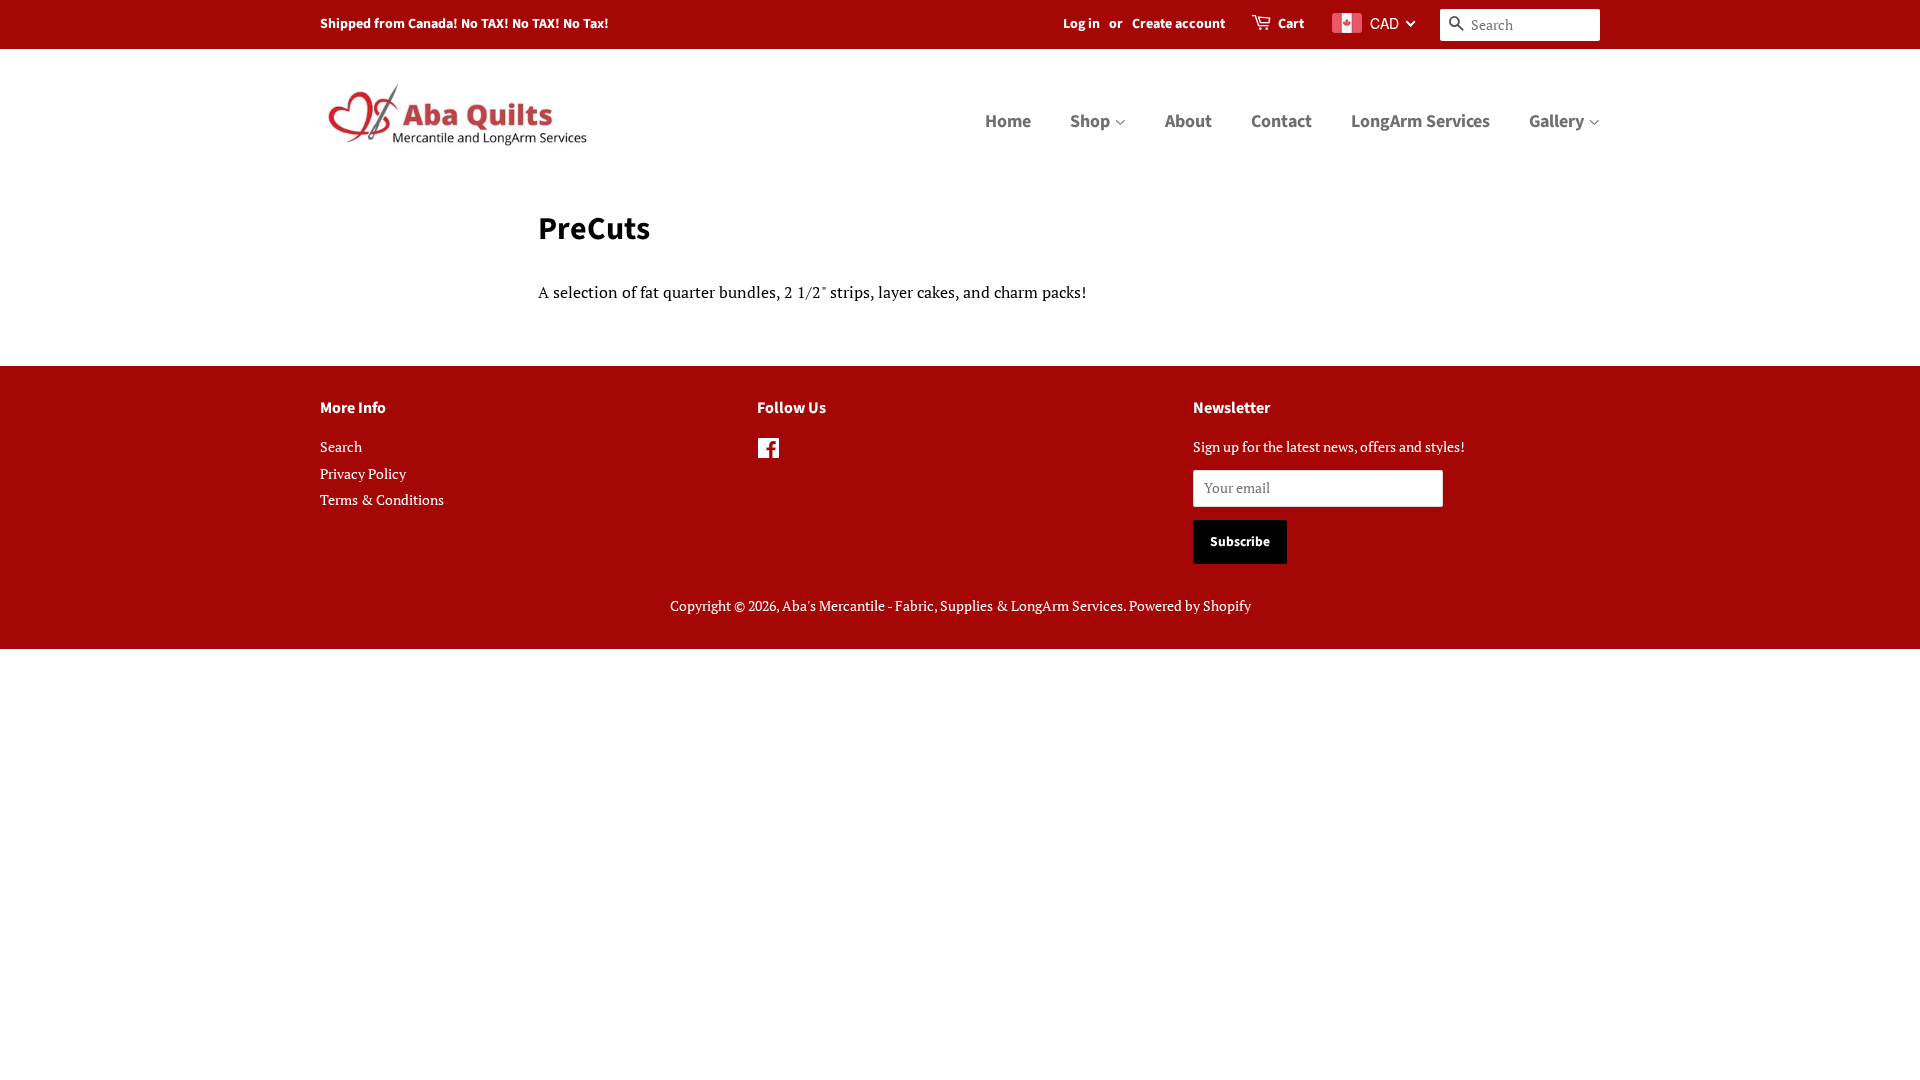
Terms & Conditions (382, 500)
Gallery (1558, 121)
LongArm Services (1420, 121)
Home (1008, 121)
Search (341, 447)
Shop (1092, 121)
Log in (1081, 24)
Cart (1291, 24)
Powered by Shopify (1190, 606)
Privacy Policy (363, 474)
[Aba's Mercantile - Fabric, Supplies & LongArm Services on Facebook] (768, 452)
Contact (1281, 121)
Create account (1178, 24)
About (1188, 121)
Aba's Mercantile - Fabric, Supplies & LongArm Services (952, 606)
